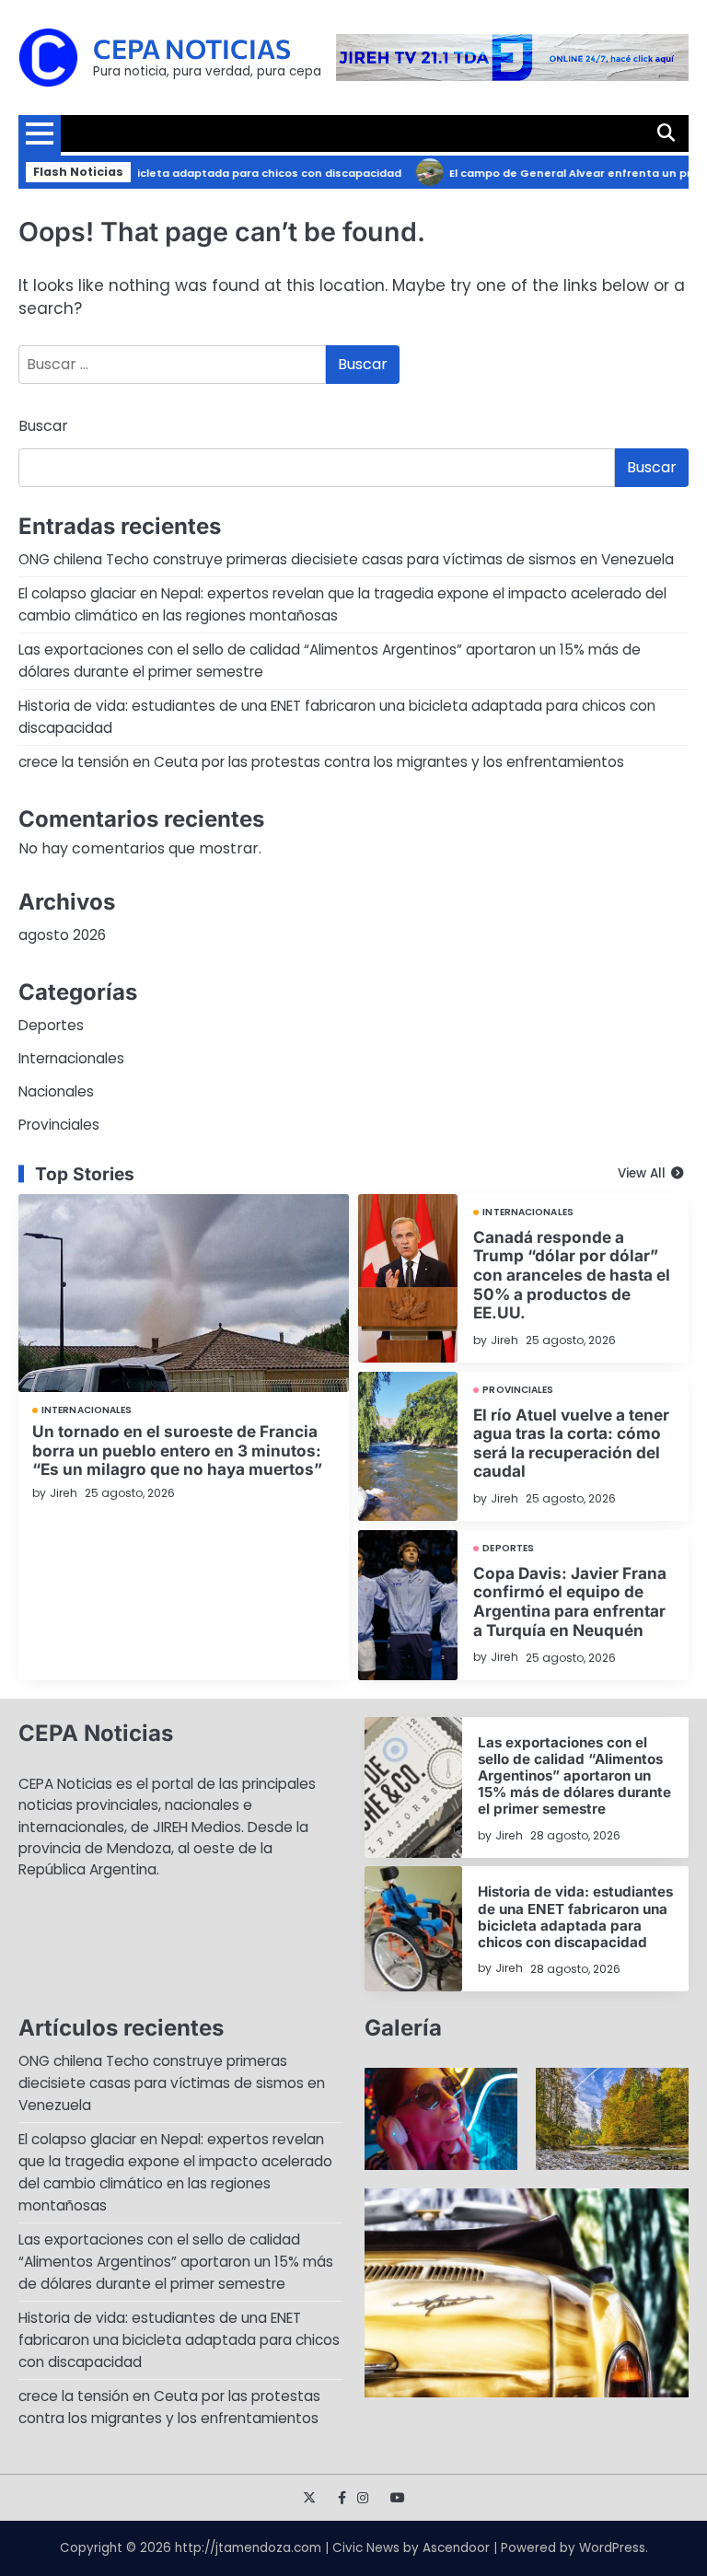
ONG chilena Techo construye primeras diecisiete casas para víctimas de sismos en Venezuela (346, 559)
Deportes (51, 1025)
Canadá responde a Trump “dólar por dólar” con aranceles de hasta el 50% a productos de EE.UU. (572, 1275)
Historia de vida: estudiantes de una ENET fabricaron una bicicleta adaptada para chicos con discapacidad (575, 1917)
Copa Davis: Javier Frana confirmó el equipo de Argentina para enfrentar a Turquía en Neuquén (570, 1601)
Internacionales (71, 1058)
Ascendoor (456, 2548)
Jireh (64, 1493)
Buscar (43, 426)
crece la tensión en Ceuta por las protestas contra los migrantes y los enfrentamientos (321, 762)
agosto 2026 (62, 935)
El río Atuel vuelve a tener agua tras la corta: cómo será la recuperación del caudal (571, 1443)
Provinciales (59, 1125)
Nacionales (56, 1091)
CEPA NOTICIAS (192, 48)
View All (642, 1173)
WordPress (612, 2548)
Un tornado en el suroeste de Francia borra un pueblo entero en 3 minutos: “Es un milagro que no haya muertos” (177, 1450)
